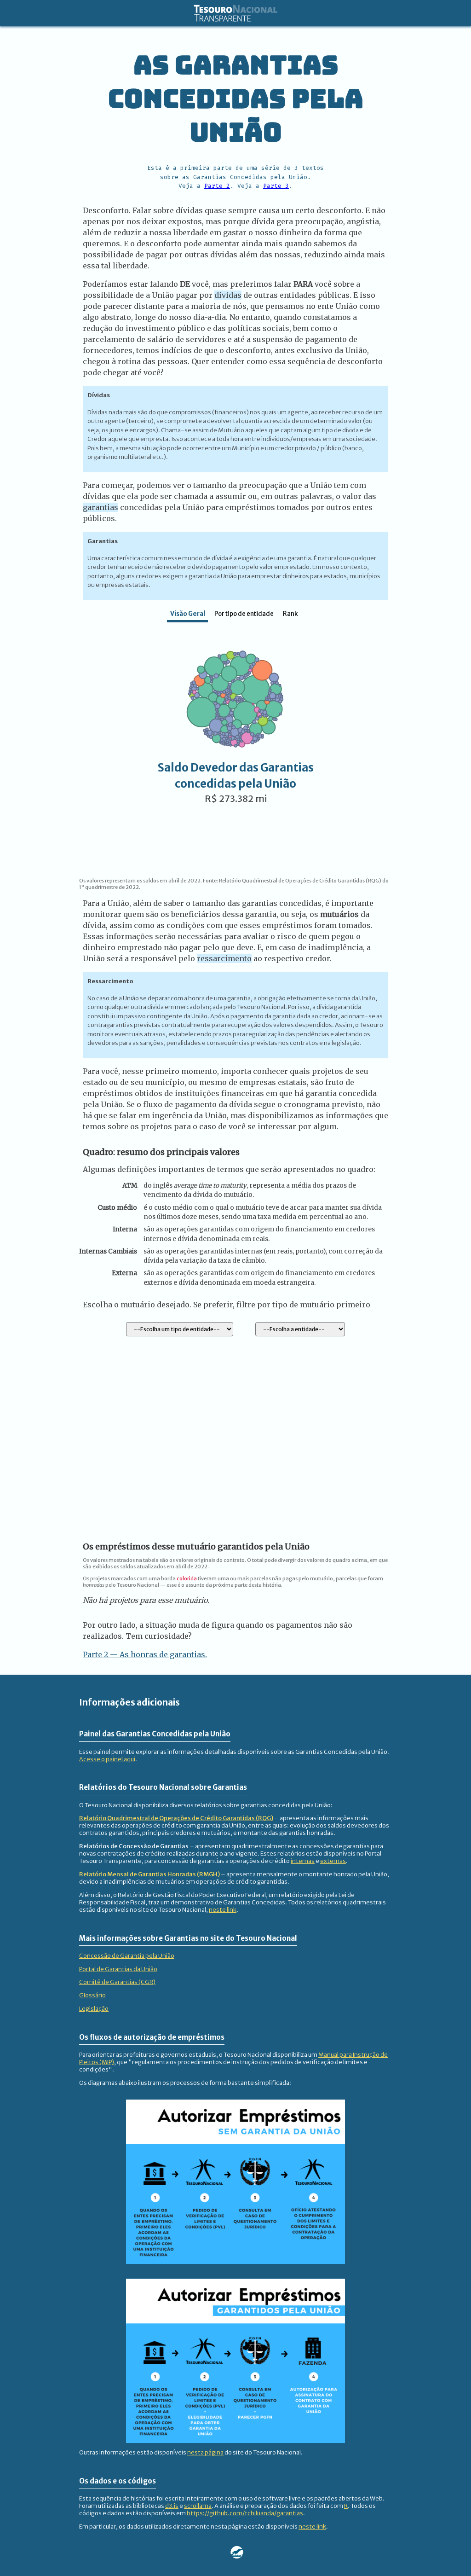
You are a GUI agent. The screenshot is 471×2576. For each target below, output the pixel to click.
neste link (223, 1909)
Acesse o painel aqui (107, 1759)
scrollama (198, 2506)
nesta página (205, 2452)
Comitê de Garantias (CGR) (117, 1982)
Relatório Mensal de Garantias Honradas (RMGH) (149, 1874)
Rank (290, 614)
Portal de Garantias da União (118, 1969)
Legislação (94, 2008)
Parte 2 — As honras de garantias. (145, 1654)
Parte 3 (276, 186)
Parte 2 (217, 186)
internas (303, 1861)
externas (333, 1861)
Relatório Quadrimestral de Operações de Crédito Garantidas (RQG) (176, 1818)
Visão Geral (188, 614)
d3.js (172, 2506)
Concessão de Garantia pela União (127, 1955)
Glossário (92, 1995)
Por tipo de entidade (244, 614)
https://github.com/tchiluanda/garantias (245, 2513)
